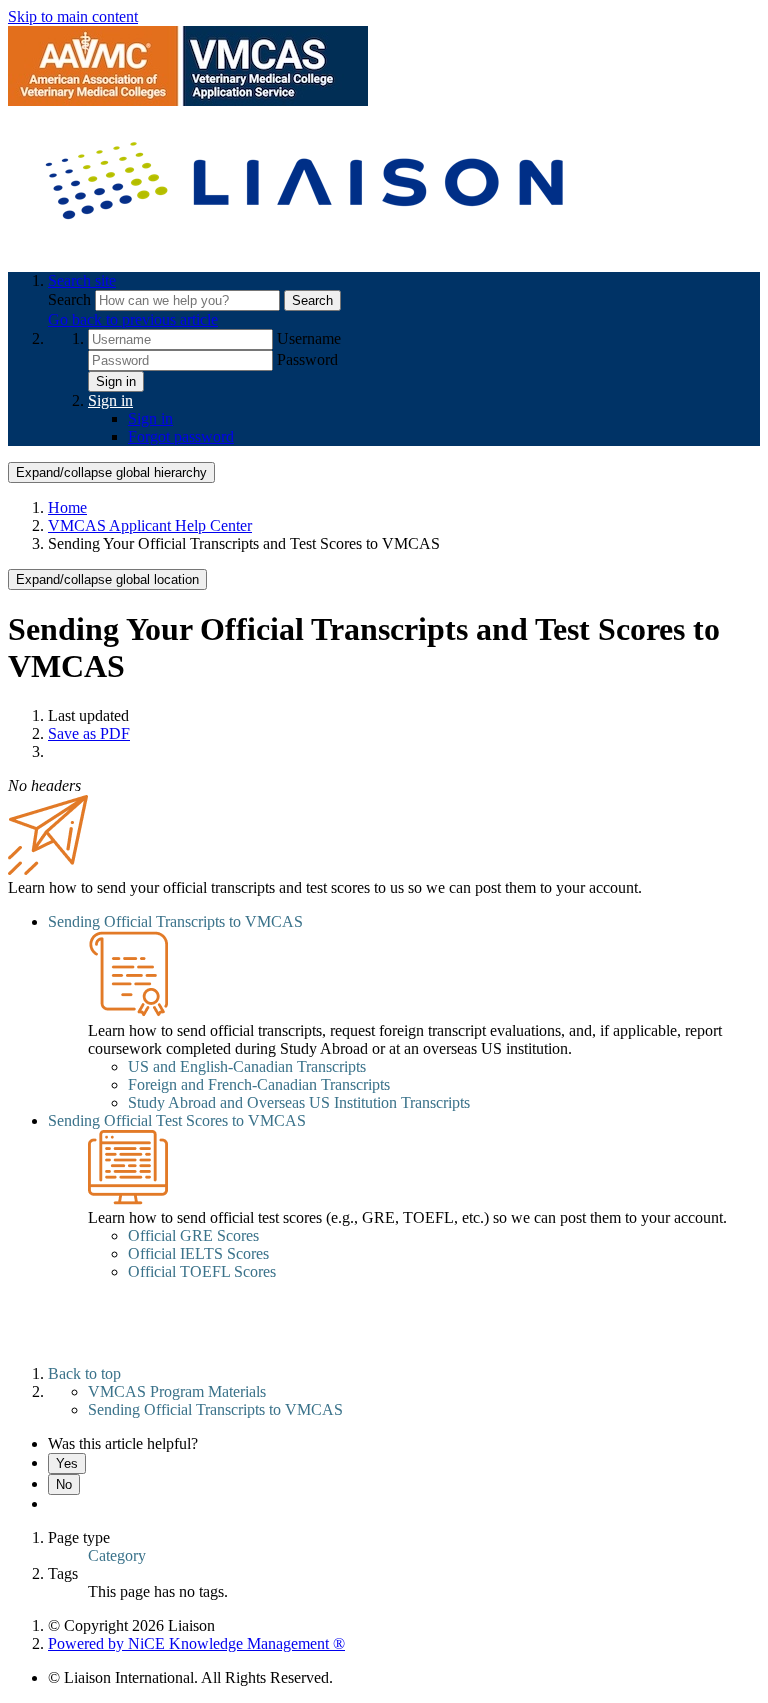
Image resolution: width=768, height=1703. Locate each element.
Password (307, 359)
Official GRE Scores (193, 1235)
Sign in (116, 381)
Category (117, 1555)
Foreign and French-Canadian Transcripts (259, 1084)
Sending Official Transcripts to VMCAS (175, 921)
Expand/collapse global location (107, 579)
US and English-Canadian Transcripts (247, 1066)
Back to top (84, 1373)
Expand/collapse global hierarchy (111, 472)
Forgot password (181, 436)
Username (309, 338)
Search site (82, 280)
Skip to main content (73, 16)
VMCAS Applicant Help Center (150, 525)
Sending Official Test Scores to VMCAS (177, 1120)
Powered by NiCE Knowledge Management (196, 1643)
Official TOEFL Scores (202, 1271)
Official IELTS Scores (198, 1253)
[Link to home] (308, 246)
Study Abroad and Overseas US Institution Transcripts (299, 1102)
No (64, 1484)
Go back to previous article (133, 319)
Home (67, 507)
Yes (67, 1463)
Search (71, 299)
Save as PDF (89, 733)
